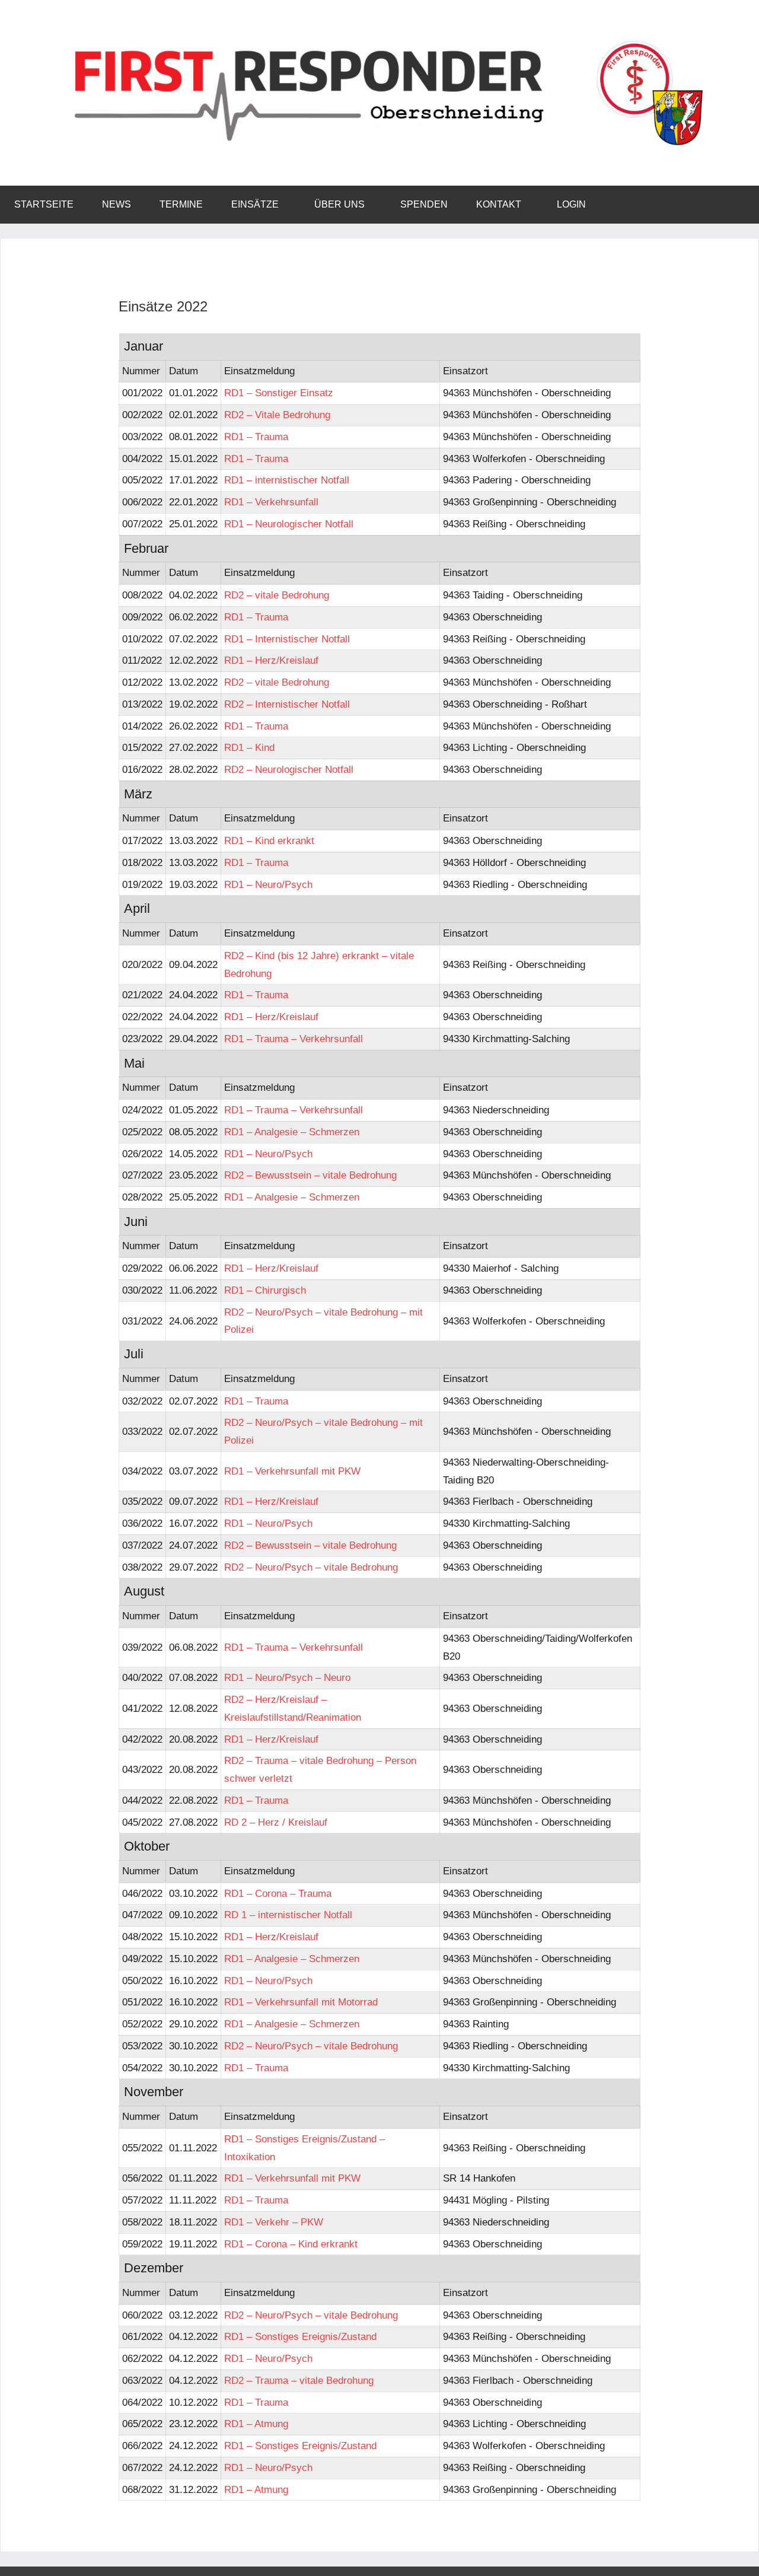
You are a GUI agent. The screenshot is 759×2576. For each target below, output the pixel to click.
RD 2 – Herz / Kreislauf (276, 1822)
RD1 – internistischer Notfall (287, 480)
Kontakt (499, 204)
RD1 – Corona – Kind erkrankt (291, 2244)
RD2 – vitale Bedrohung (277, 595)
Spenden (424, 204)
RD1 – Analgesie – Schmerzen (292, 1132)
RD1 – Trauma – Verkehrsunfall (294, 1039)
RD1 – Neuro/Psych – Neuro (287, 1678)
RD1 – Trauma (256, 437)
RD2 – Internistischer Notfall (287, 704)
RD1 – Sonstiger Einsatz (279, 393)
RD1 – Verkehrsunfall (271, 502)
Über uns (339, 204)
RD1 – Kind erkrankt (269, 841)
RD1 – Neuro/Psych (268, 885)
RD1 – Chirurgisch (265, 1290)
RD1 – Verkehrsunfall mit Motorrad (301, 2002)
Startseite (44, 204)
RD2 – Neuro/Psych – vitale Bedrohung (311, 1567)
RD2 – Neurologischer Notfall (289, 770)
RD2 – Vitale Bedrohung (277, 415)
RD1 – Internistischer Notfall (287, 639)
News (117, 204)
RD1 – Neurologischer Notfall (289, 524)
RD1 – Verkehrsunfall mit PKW (292, 1471)
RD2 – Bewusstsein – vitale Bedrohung (310, 1175)
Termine (181, 204)
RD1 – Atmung (256, 2424)
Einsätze (255, 204)
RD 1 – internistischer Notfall (288, 1915)
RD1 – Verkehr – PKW (274, 2222)
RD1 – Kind (249, 748)
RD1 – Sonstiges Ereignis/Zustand (300, 2337)
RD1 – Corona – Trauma (278, 1894)
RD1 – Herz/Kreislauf (271, 660)
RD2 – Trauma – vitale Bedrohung (299, 2381)
